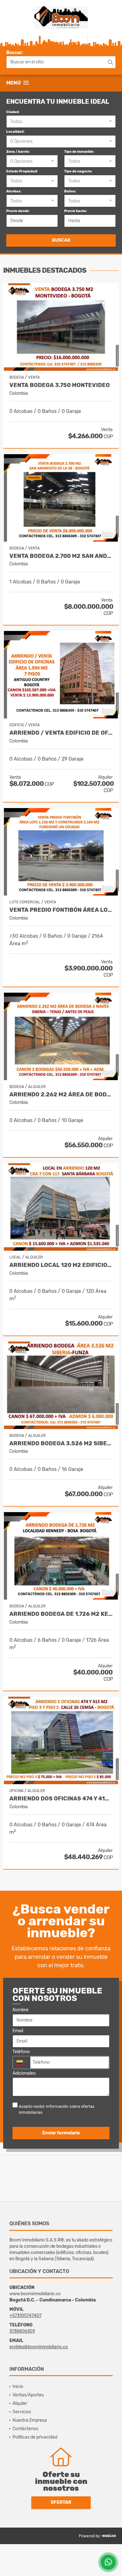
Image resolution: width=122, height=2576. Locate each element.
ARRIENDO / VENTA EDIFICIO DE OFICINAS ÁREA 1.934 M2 (61, 733)
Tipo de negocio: (78, 171)
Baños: (70, 191)
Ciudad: (13, 112)
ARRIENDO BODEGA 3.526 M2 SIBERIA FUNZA (61, 1444)
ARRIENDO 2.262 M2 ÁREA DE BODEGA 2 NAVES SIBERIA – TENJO (61, 1095)
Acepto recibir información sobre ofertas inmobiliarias (57, 2109)
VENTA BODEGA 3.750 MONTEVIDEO (60, 385)
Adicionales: (25, 2073)
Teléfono (22, 2051)
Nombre (22, 2009)
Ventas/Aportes (28, 2395)
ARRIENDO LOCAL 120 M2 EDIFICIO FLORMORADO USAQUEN (61, 1265)
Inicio (18, 2387)
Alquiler (20, 2403)
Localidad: (15, 132)
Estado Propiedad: (22, 171)
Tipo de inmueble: (79, 152)
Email (19, 2030)
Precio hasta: (76, 211)
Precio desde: (18, 211)
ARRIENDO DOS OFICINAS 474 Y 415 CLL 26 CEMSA (61, 1799)
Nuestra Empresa (30, 2420)
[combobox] (61, 122)
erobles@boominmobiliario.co (39, 2347)
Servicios (22, 2412)
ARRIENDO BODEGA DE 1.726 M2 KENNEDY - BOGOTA (61, 1614)
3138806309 (22, 2331)
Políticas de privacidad (35, 2437)
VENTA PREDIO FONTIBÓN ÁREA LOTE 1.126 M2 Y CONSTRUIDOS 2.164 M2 (61, 910)
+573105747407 (25, 2316)
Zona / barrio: (18, 152)
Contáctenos (25, 2429)
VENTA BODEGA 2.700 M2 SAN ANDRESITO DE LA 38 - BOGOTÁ (61, 556)
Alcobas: (14, 191)
